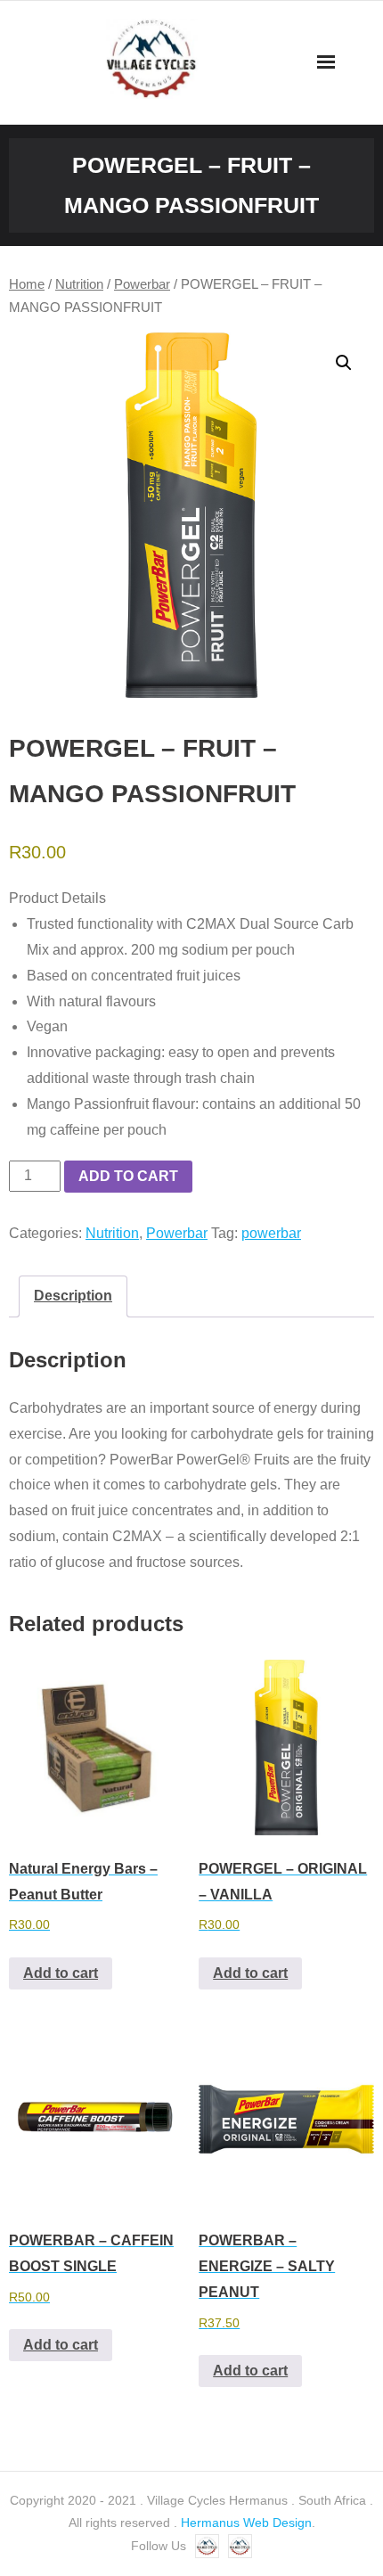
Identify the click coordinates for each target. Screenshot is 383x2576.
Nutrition (79, 284)
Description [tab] (73, 1296)
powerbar (271, 1233)
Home (27, 284)
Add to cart (128, 1176)
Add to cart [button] (61, 1973)
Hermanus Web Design (246, 2523)
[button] (344, 363)
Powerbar (142, 284)
